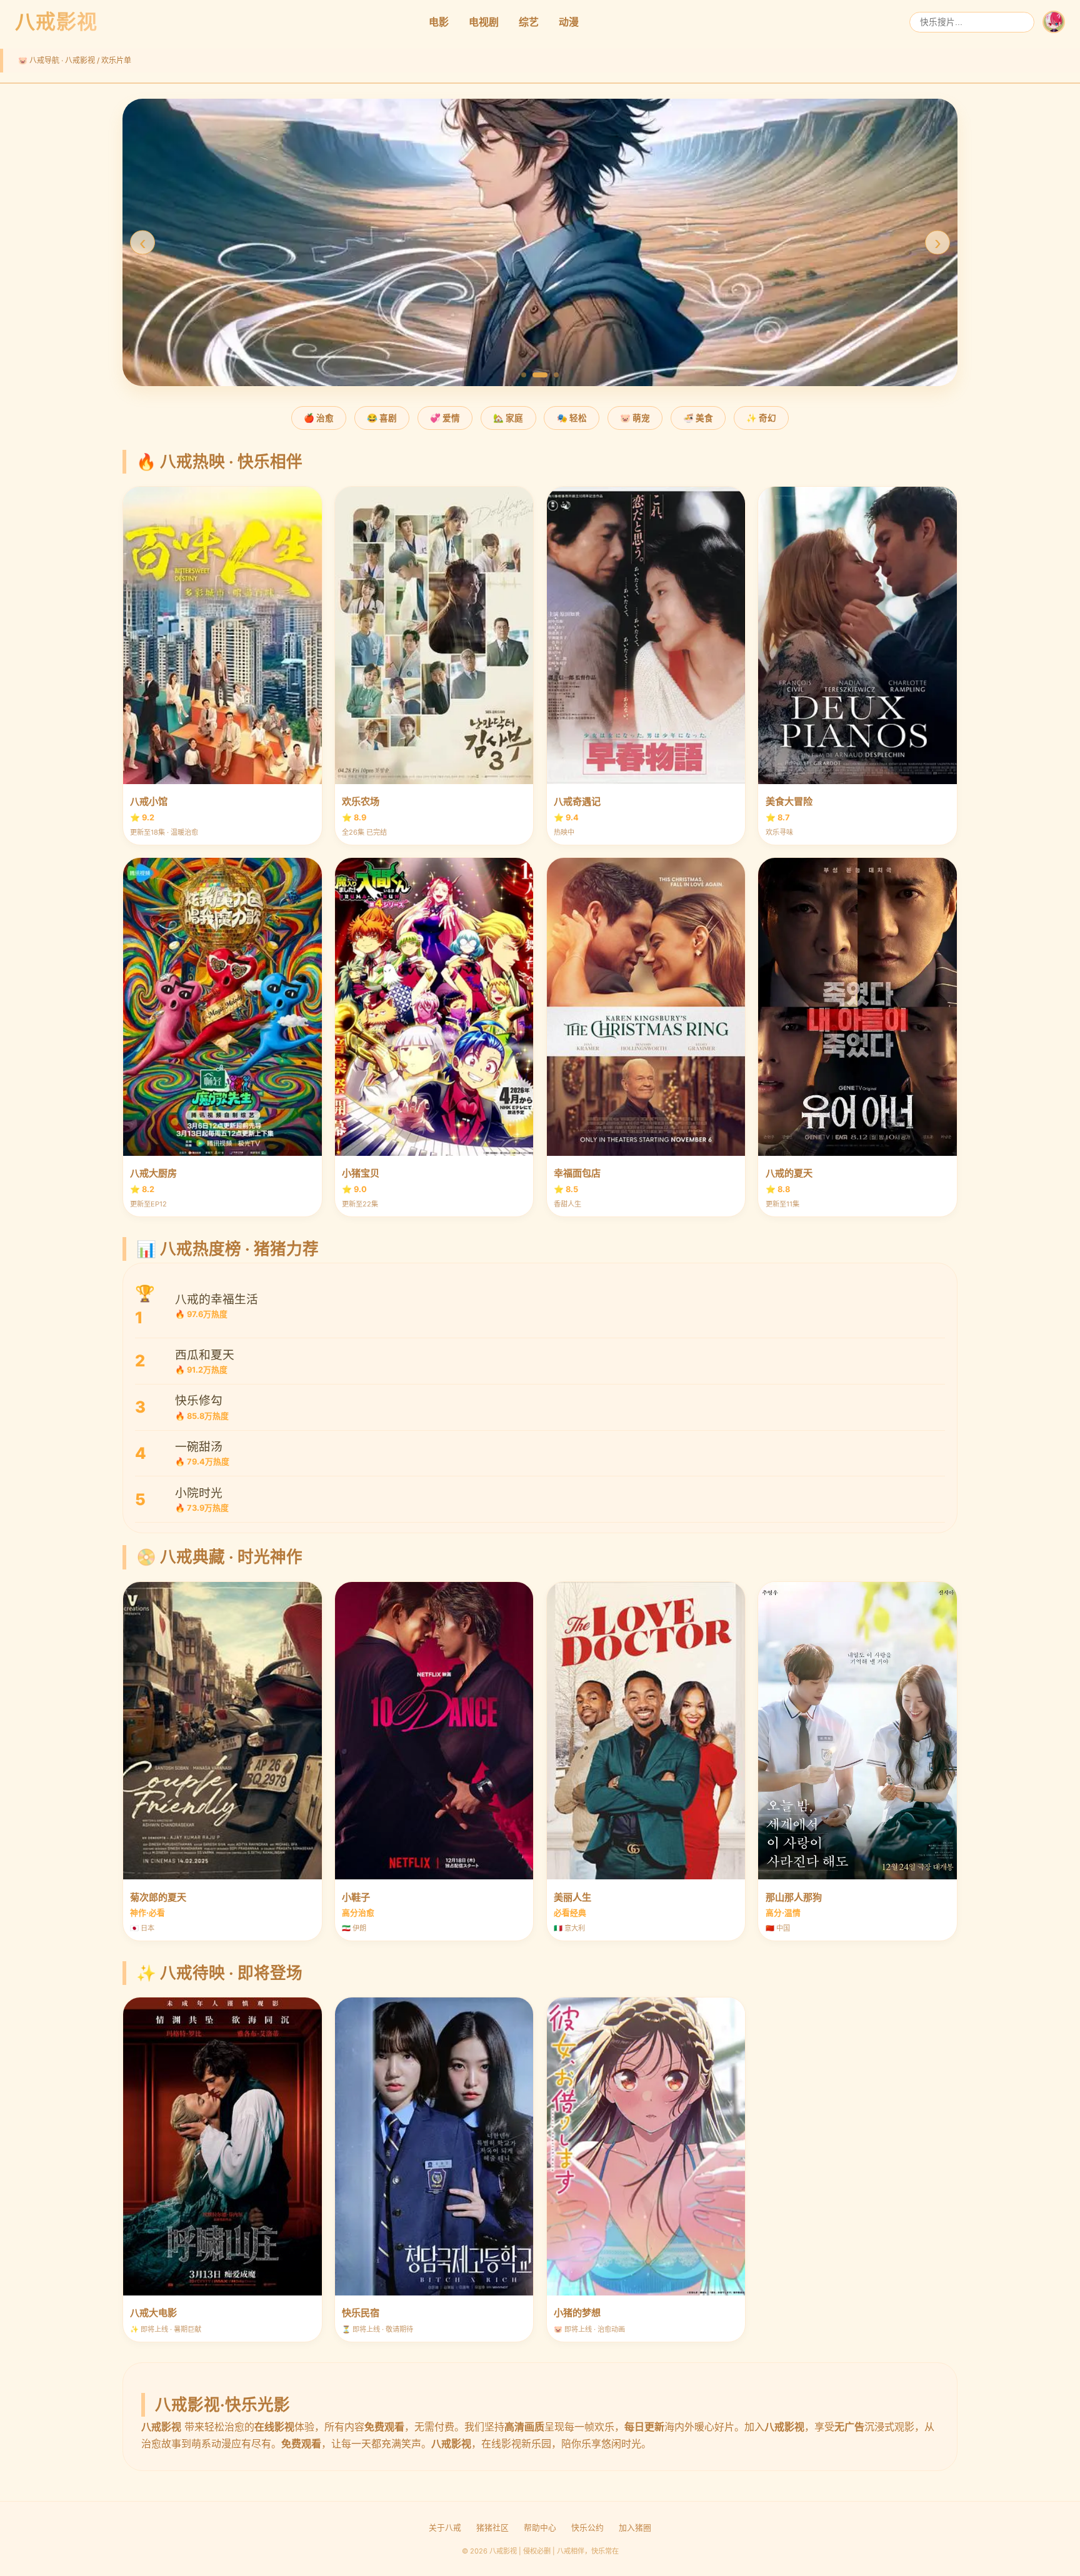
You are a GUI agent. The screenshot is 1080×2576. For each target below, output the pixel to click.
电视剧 (484, 22)
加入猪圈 (635, 2528)
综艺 (529, 22)
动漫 (569, 22)
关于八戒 (445, 2528)
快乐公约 (587, 2528)
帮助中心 (540, 2528)
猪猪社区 (492, 2528)
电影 (439, 22)
